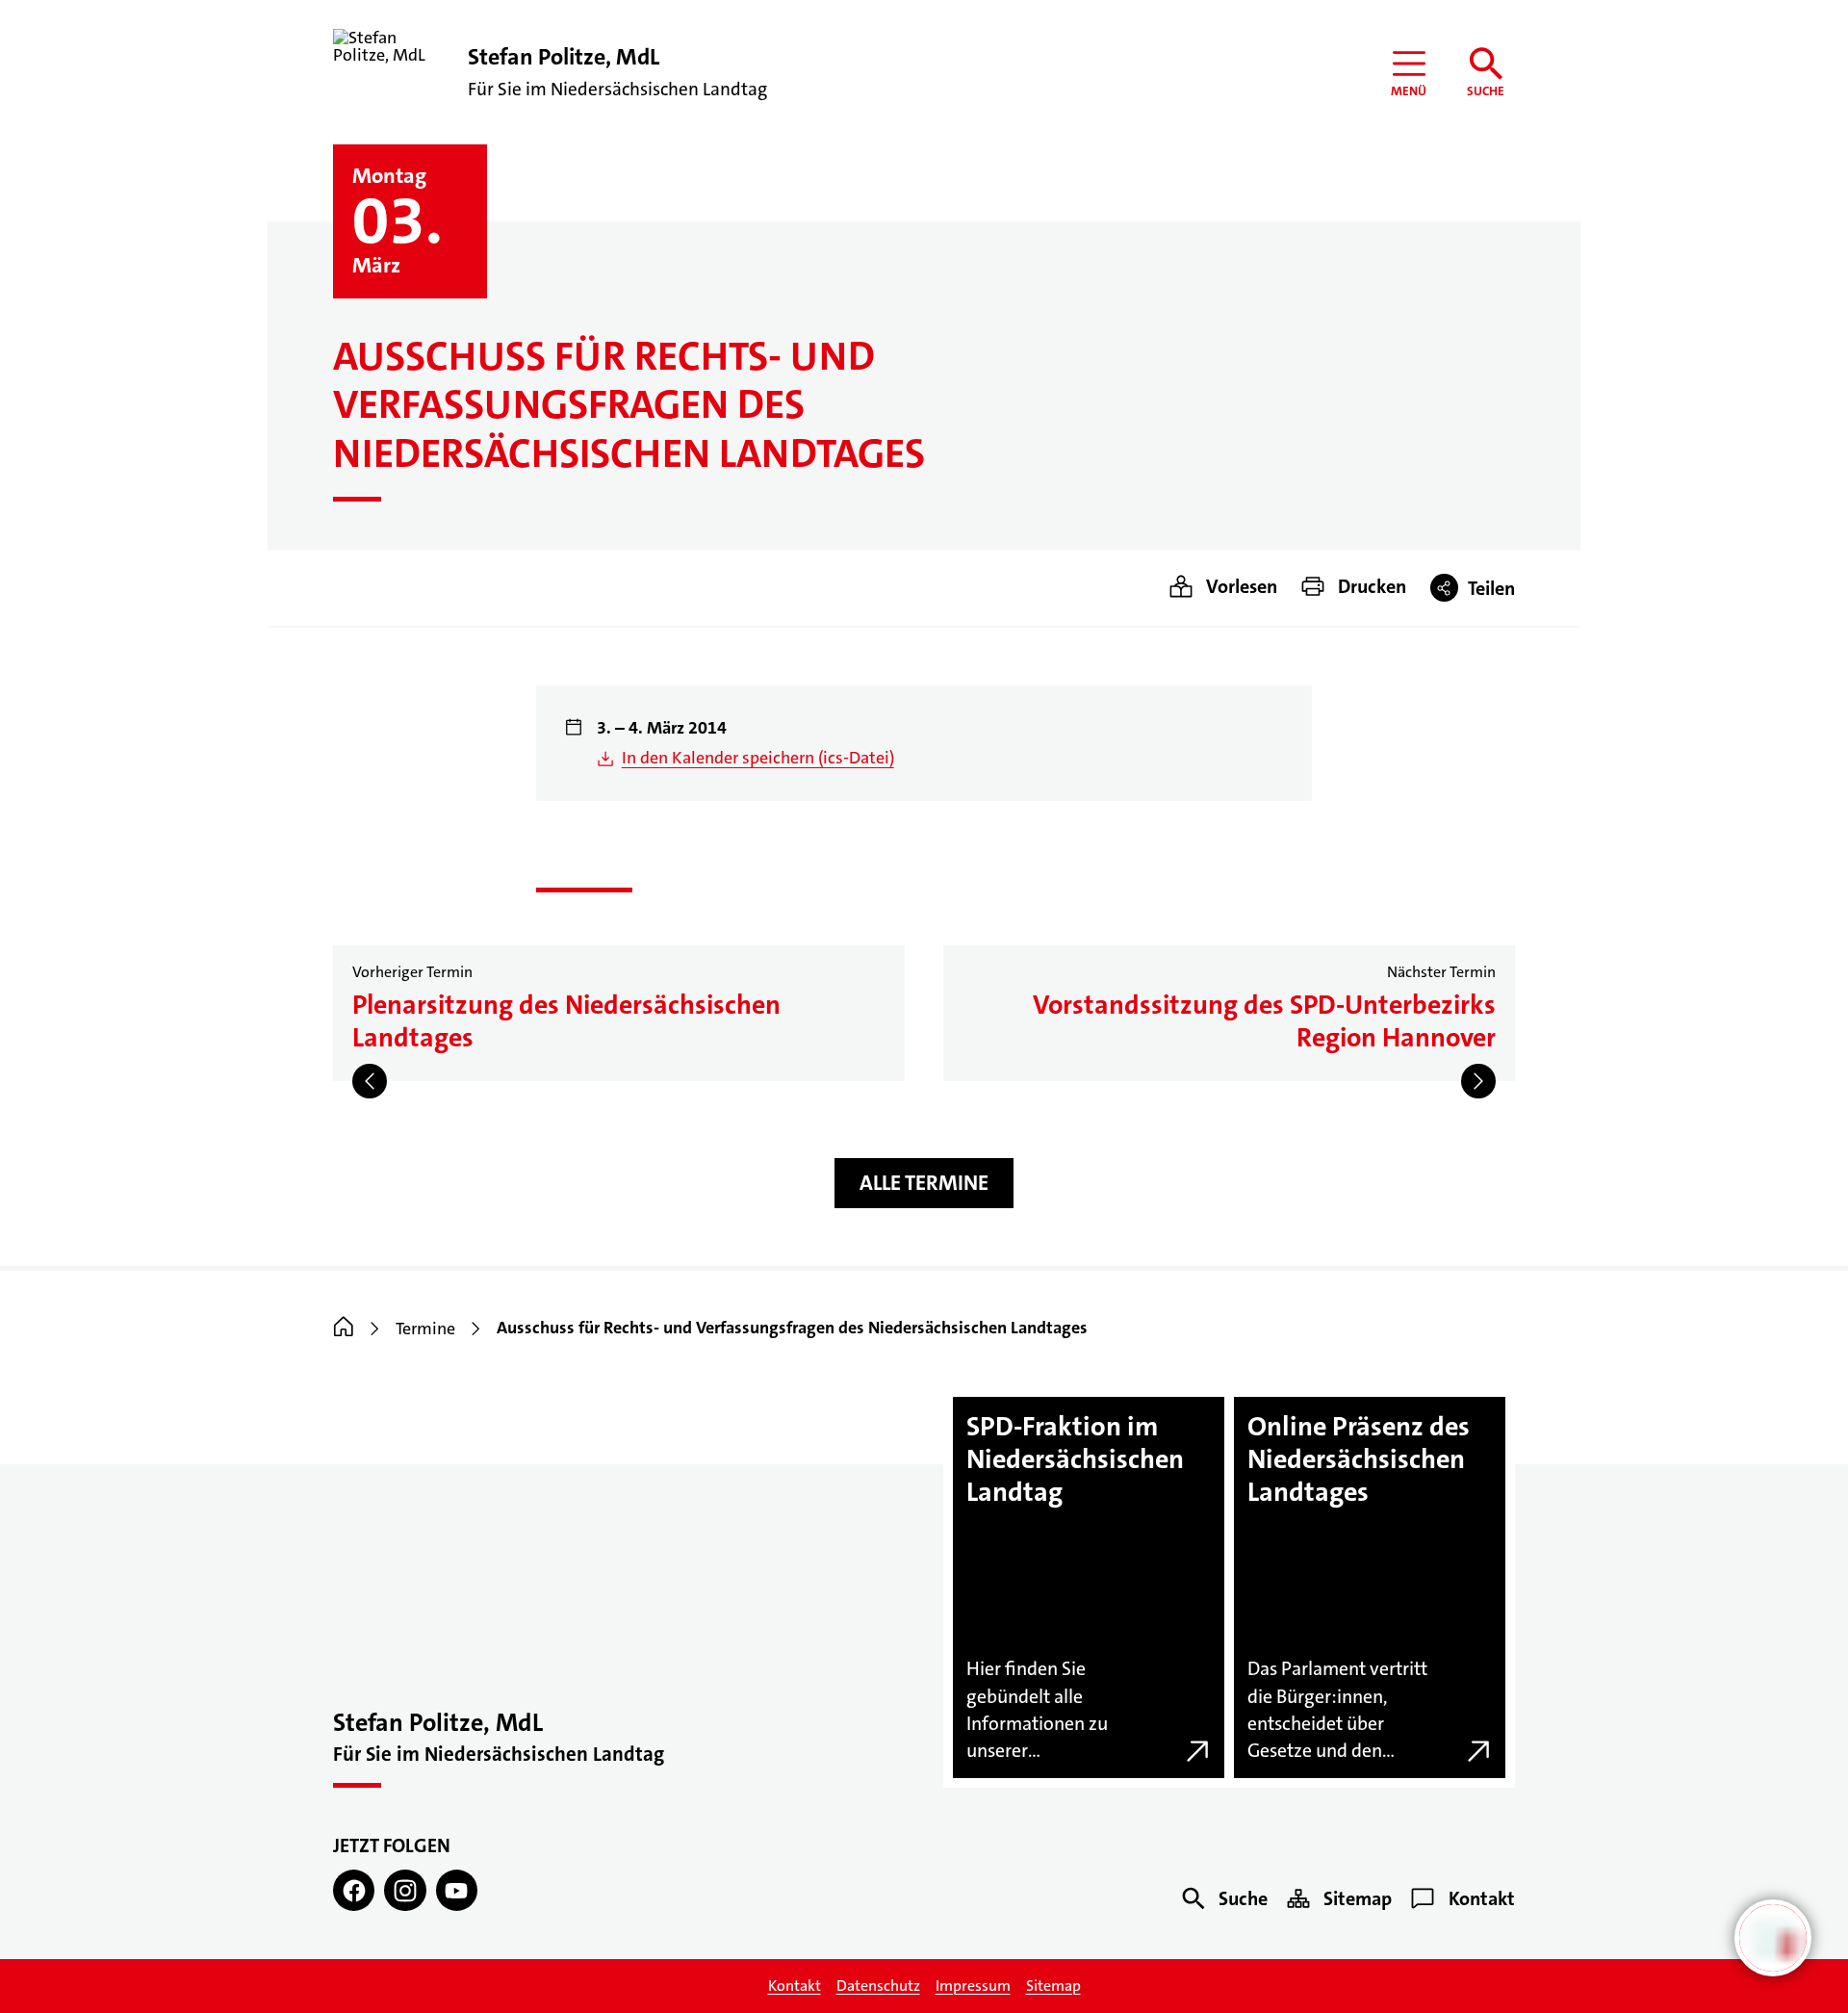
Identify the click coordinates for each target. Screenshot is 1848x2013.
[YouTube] (457, 1890)
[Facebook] (354, 1890)
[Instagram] (405, 1890)
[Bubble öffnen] (1773, 1938)
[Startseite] (344, 1329)
